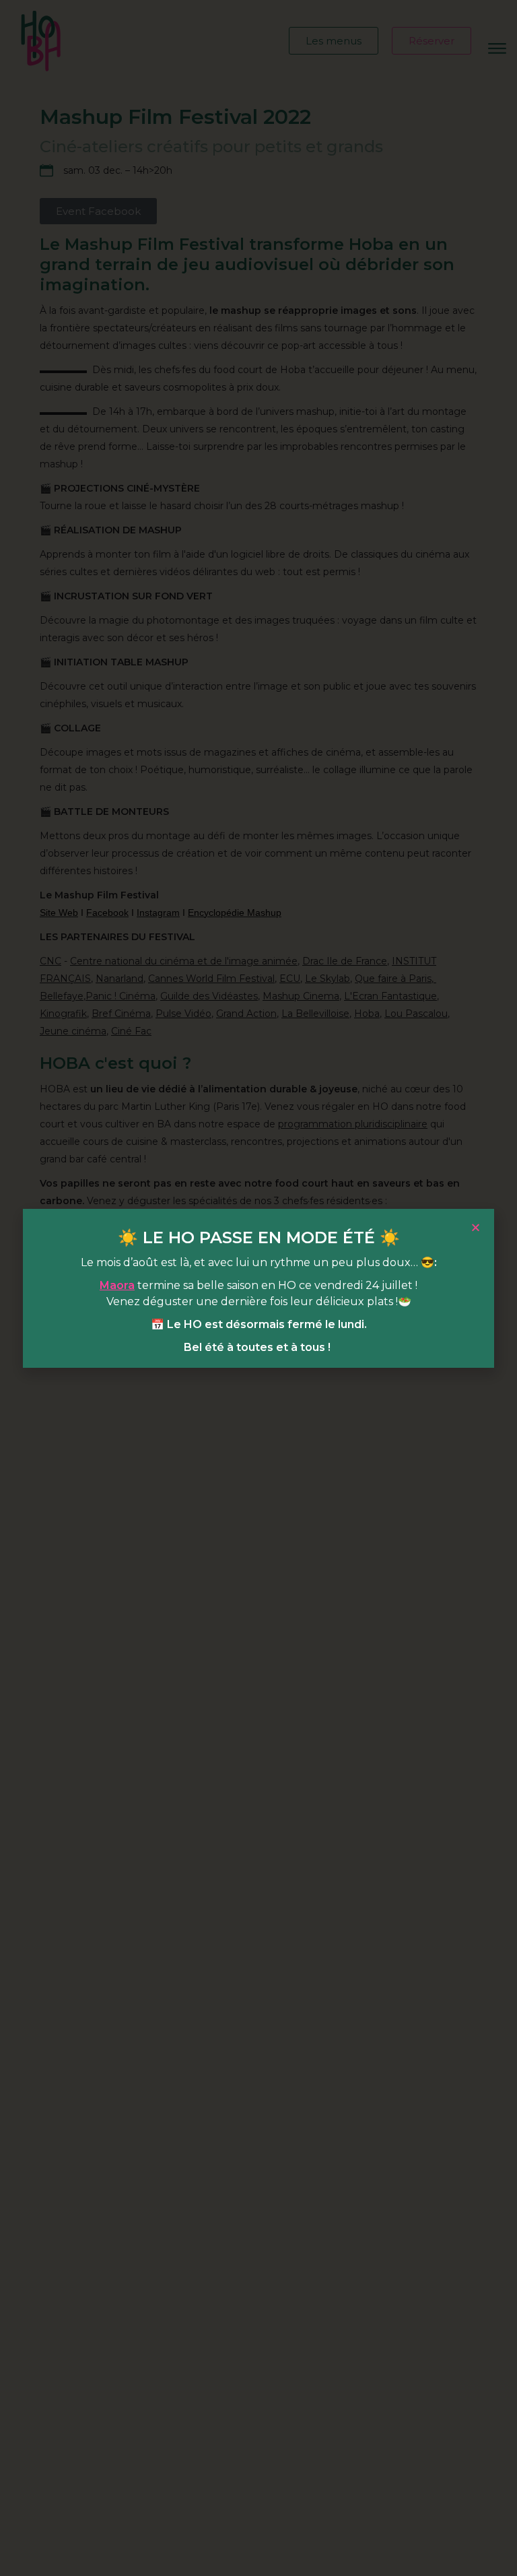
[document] (258, 1288)
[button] (476, 1227)
